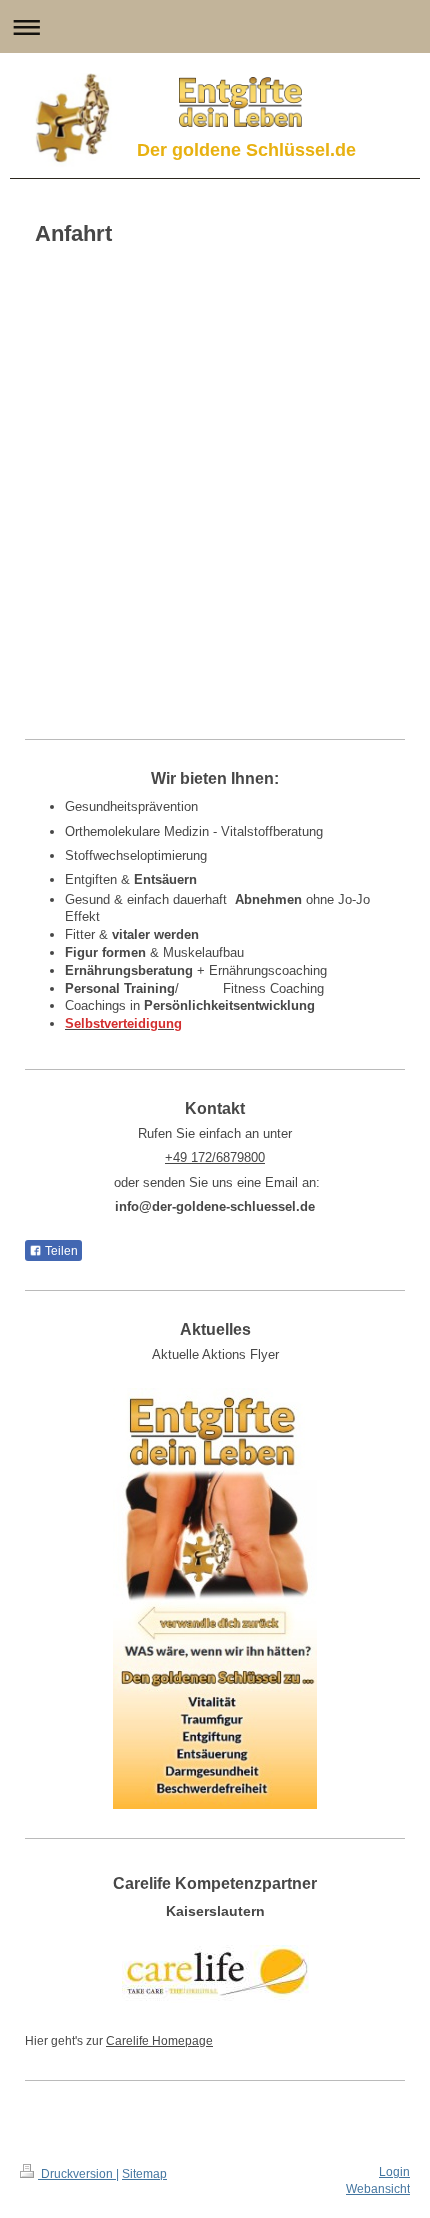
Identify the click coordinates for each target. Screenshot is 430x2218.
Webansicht (378, 2189)
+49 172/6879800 (215, 1157)
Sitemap (144, 2174)
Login (394, 2172)
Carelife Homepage (159, 2041)
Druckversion (77, 2174)
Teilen (60, 1251)
